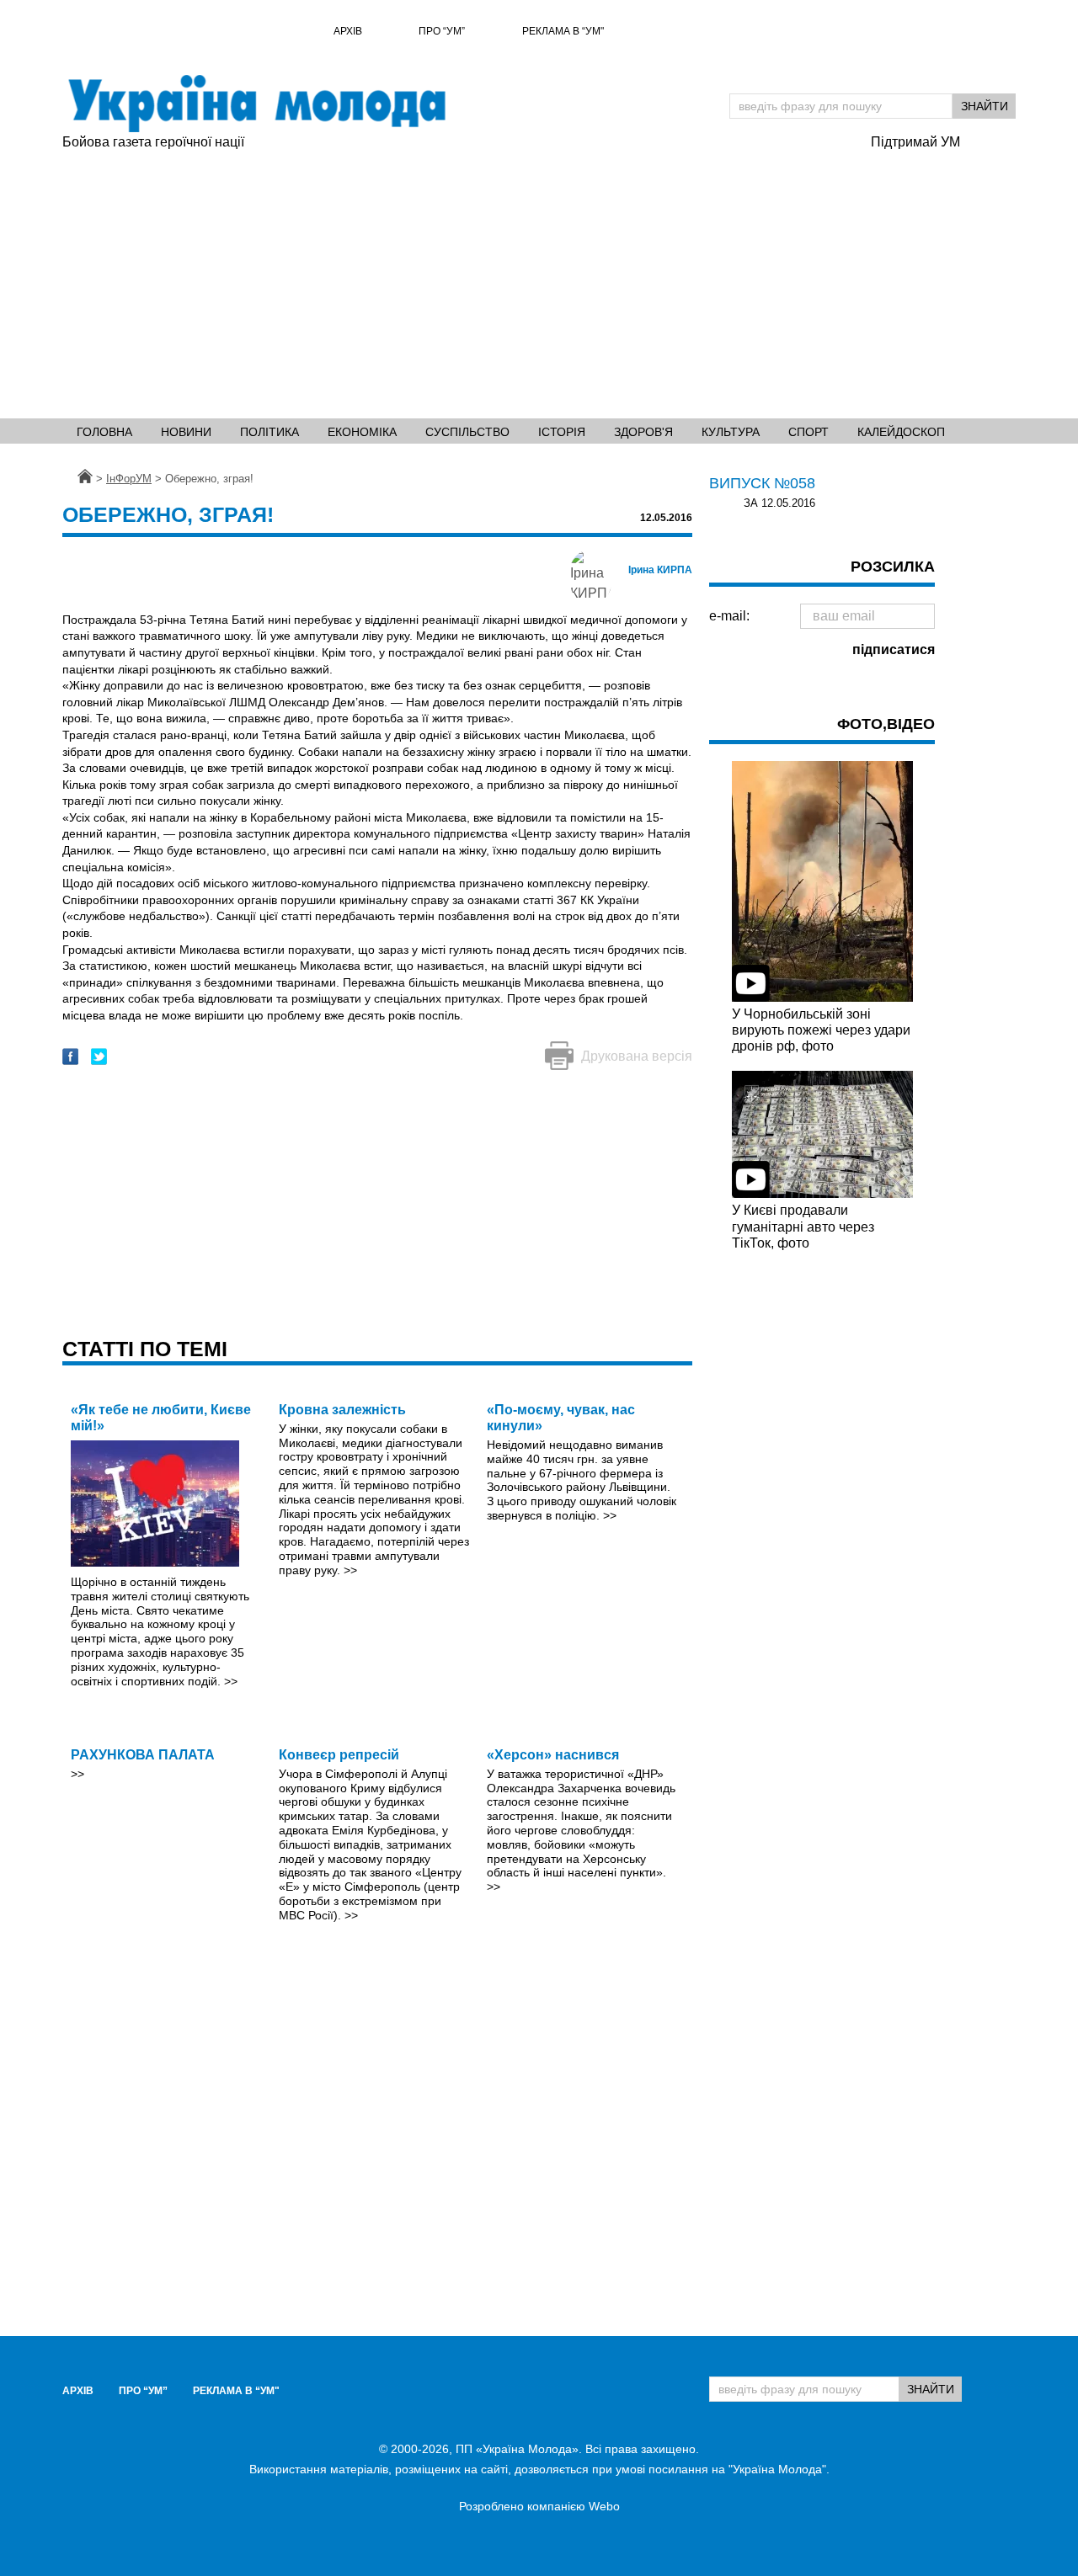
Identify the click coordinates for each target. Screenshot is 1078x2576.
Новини (186, 432)
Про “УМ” (442, 31)
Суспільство (467, 432)
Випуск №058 (762, 483)
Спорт (808, 432)
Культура (731, 432)
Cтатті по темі (145, 1349)
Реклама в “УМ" (563, 31)
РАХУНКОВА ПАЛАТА (143, 1755)
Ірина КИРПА (660, 570)
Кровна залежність (342, 1410)
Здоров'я (643, 432)
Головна (104, 432)
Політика (269, 432)
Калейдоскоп (901, 432)
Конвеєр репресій (339, 1755)
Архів (348, 31)
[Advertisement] (539, 279)
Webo (604, 2506)
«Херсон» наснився (553, 1755)
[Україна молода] (256, 104)
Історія (562, 432)
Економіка (362, 432)
